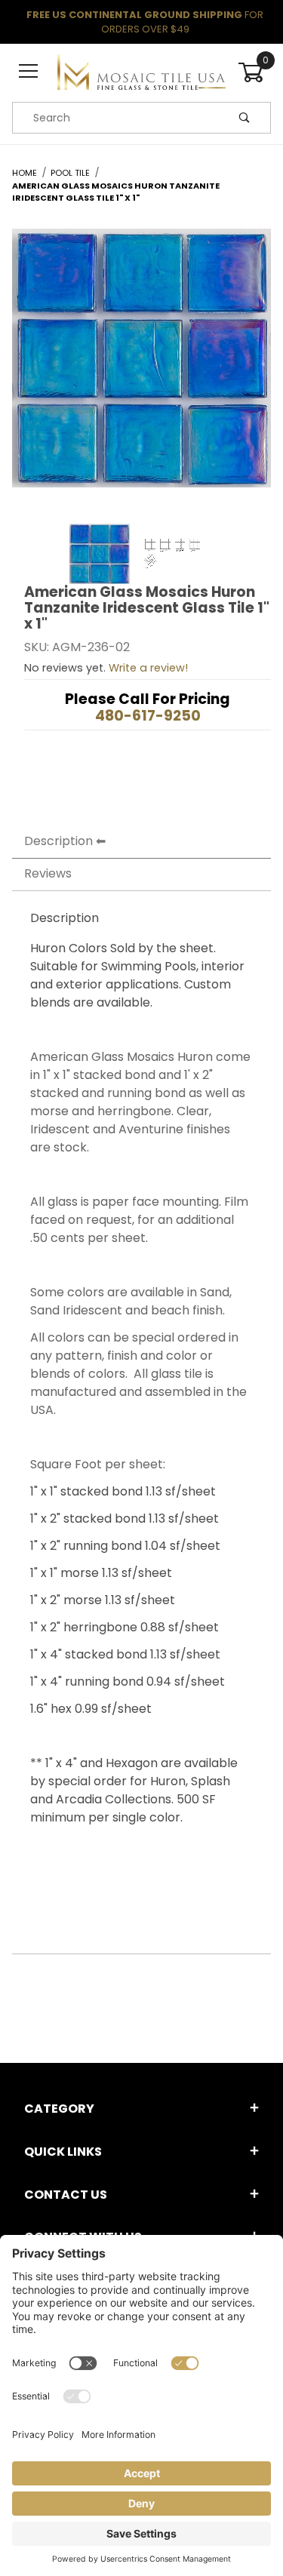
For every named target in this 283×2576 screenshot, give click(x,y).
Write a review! (148, 668)
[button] (100, 554)
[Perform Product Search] (245, 118)
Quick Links (63, 2152)
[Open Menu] (29, 72)
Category (59, 2109)
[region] (141, 554)
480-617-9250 (148, 716)
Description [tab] (58, 841)
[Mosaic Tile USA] (141, 72)
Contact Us (66, 2195)
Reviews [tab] (48, 873)
